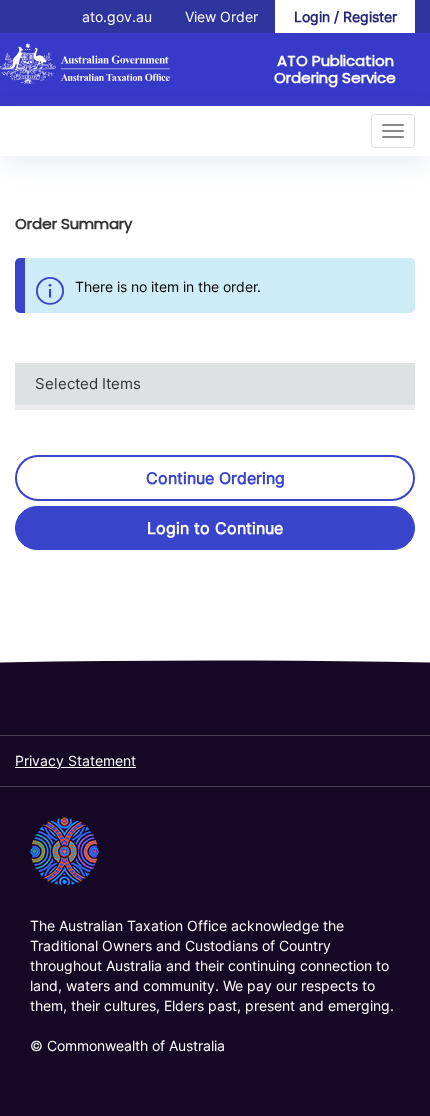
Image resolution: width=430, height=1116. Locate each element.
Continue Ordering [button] (215, 478)
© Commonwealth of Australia (127, 1045)
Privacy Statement (75, 760)
